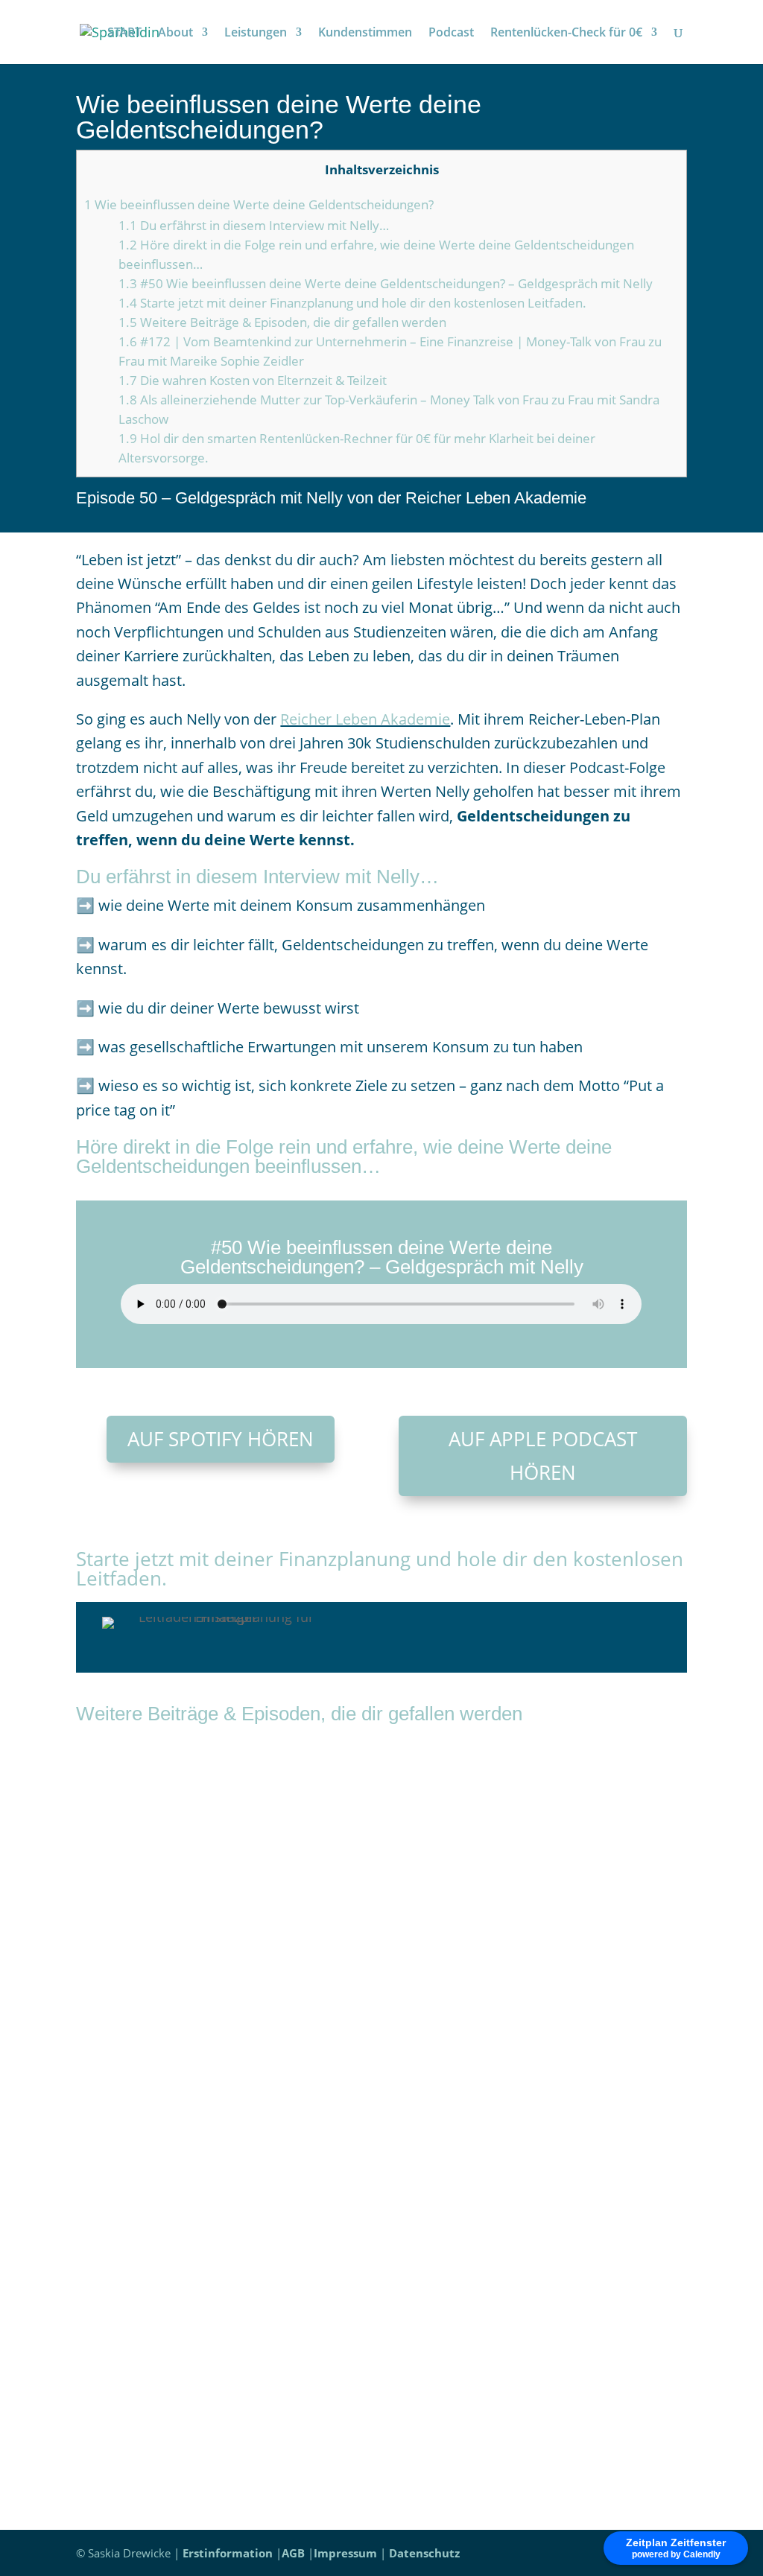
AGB (293, 2553)
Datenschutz (424, 2553)
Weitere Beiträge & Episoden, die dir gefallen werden (282, 322)
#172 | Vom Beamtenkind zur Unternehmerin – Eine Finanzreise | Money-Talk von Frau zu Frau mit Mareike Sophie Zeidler (373, 1832)
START (124, 34)
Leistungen (256, 34)
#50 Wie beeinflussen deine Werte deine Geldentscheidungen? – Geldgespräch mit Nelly (386, 283)
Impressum (345, 2553)
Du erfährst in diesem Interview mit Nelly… (254, 225)
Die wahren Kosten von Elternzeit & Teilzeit (253, 380)
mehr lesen (127, 1929)
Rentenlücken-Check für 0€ (566, 34)
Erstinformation (228, 2553)
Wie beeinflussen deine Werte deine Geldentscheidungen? (259, 204)
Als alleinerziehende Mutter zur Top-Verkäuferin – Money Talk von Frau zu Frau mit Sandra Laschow (360, 2274)
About (175, 34)
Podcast (451, 34)
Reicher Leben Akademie (365, 719)
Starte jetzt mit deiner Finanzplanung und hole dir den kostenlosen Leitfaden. (352, 303)
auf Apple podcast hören (543, 1455)
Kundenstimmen (365, 34)
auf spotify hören (221, 1439)
